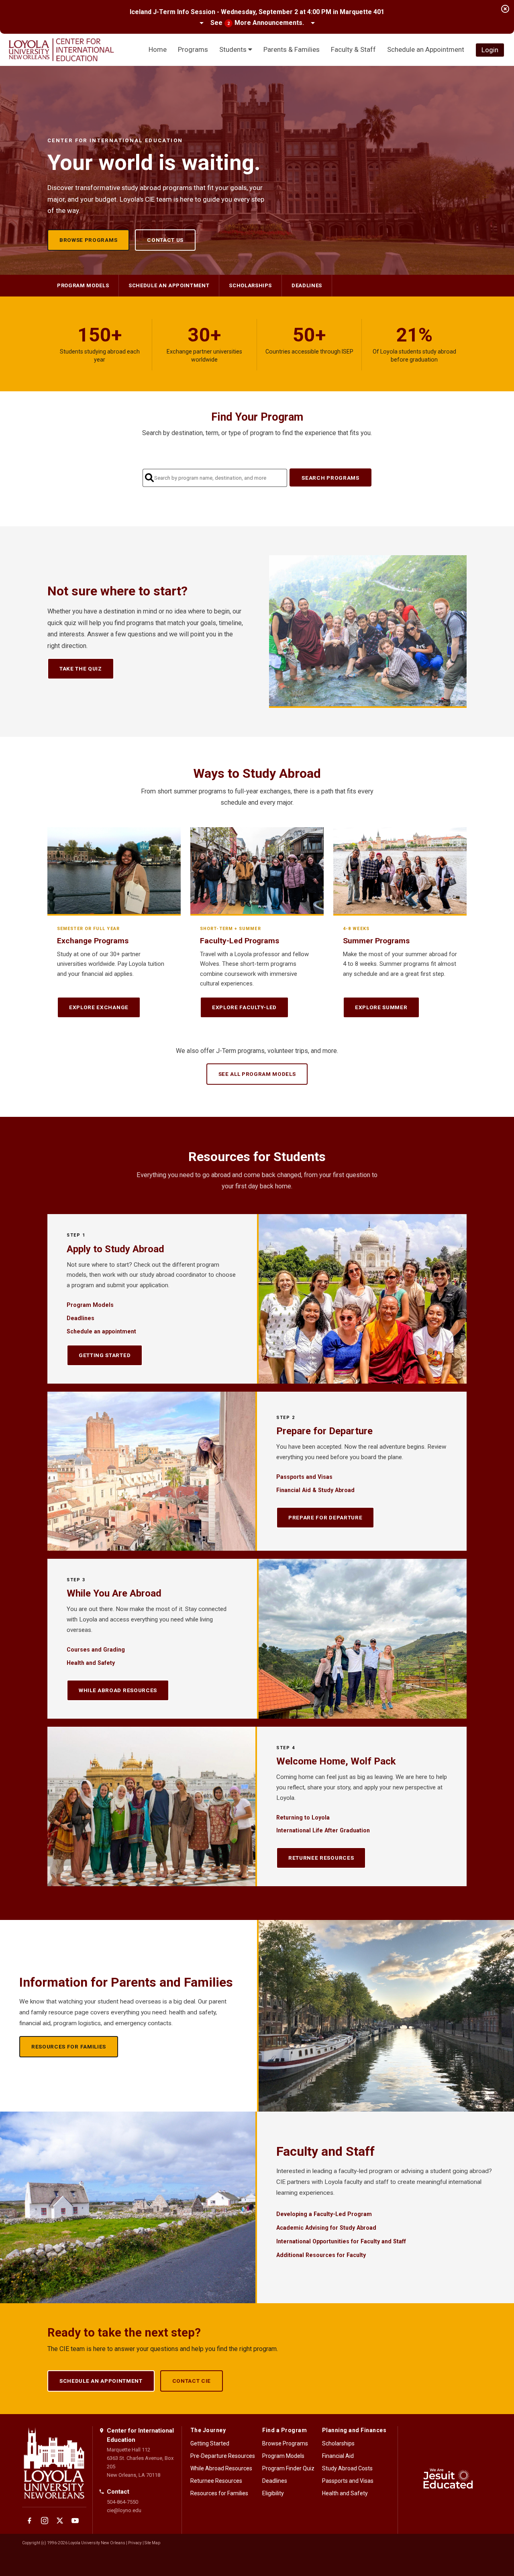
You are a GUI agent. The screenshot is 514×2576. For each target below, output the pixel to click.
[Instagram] (45, 2521)
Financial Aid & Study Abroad (315, 1490)
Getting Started (105, 1355)
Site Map (152, 2543)
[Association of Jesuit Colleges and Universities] (448, 2480)
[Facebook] (29, 2521)
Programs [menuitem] (193, 49)
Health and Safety (91, 1663)
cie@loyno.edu (124, 2510)
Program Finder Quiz (288, 2468)
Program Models (83, 285)
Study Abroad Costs (347, 2468)
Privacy (135, 2543)
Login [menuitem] (490, 50)
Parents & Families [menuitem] (292, 49)
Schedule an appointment (169, 285)
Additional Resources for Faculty (321, 2255)
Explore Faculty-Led (244, 1007)
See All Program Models (257, 1074)
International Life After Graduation (323, 1830)
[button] (257, 23)
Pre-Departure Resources (223, 2456)
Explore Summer (381, 1007)
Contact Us (165, 240)
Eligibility (273, 2493)
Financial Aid (338, 2456)
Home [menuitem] (158, 49)
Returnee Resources (321, 1858)
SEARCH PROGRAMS (330, 478)
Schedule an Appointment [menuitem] (426, 49)
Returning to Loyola (303, 1818)
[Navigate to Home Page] (61, 50)
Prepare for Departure (325, 1517)
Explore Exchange (99, 1007)
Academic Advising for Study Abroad (326, 2228)
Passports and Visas (304, 1477)
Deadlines (307, 285)
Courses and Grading (96, 1650)
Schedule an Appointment (101, 2381)
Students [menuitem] (234, 49)
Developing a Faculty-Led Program (324, 2214)
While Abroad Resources (118, 1690)
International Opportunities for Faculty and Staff (341, 2241)
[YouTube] (75, 2521)
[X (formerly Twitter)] (60, 2521)
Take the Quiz (81, 669)
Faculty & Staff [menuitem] (353, 49)
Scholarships (250, 285)
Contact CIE (192, 2381)
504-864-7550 (122, 2502)
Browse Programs (88, 240)
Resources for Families (69, 2046)
